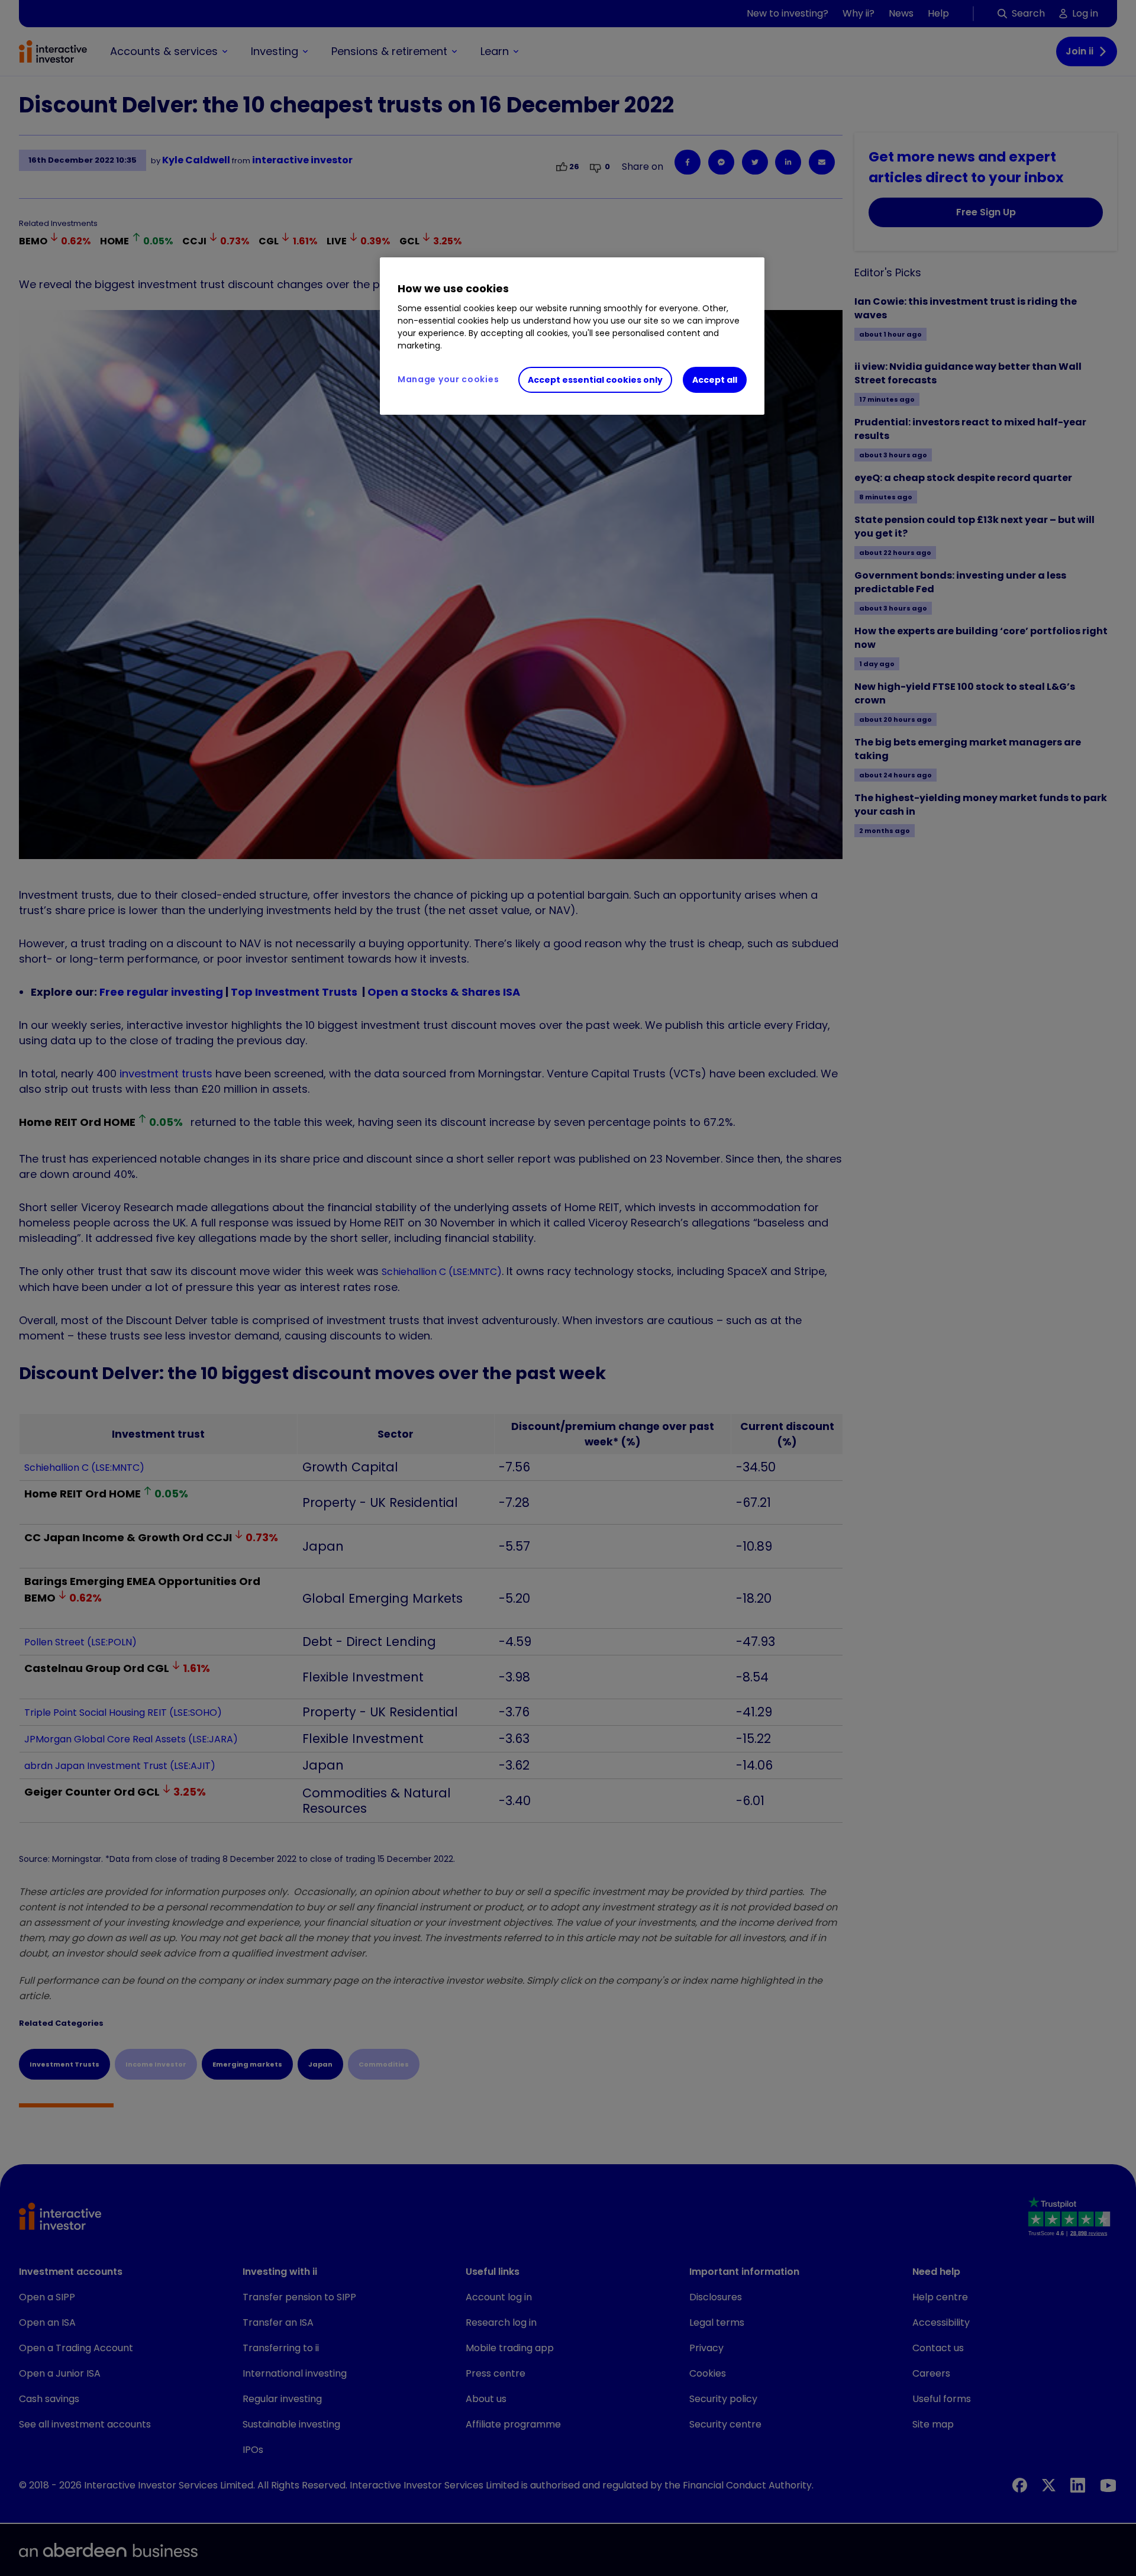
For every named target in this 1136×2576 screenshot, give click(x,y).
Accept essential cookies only (595, 380)
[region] (572, 336)
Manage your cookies (448, 379)
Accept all (715, 380)
